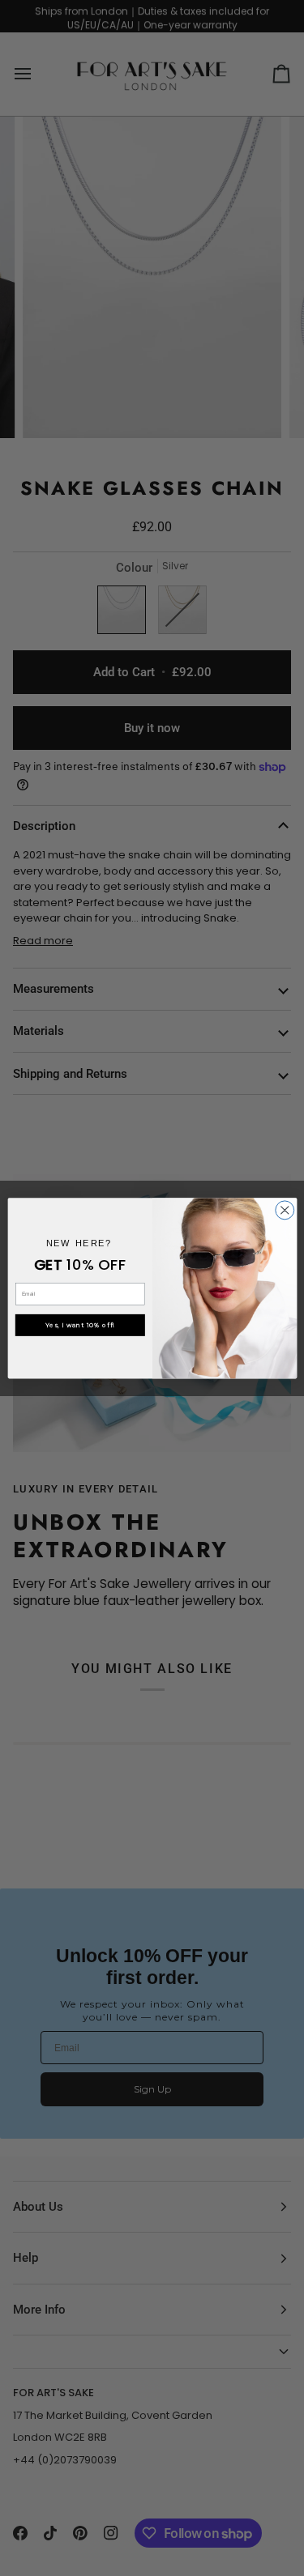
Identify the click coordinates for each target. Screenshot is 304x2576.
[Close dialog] (284, 1210)
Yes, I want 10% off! (80, 1325)
